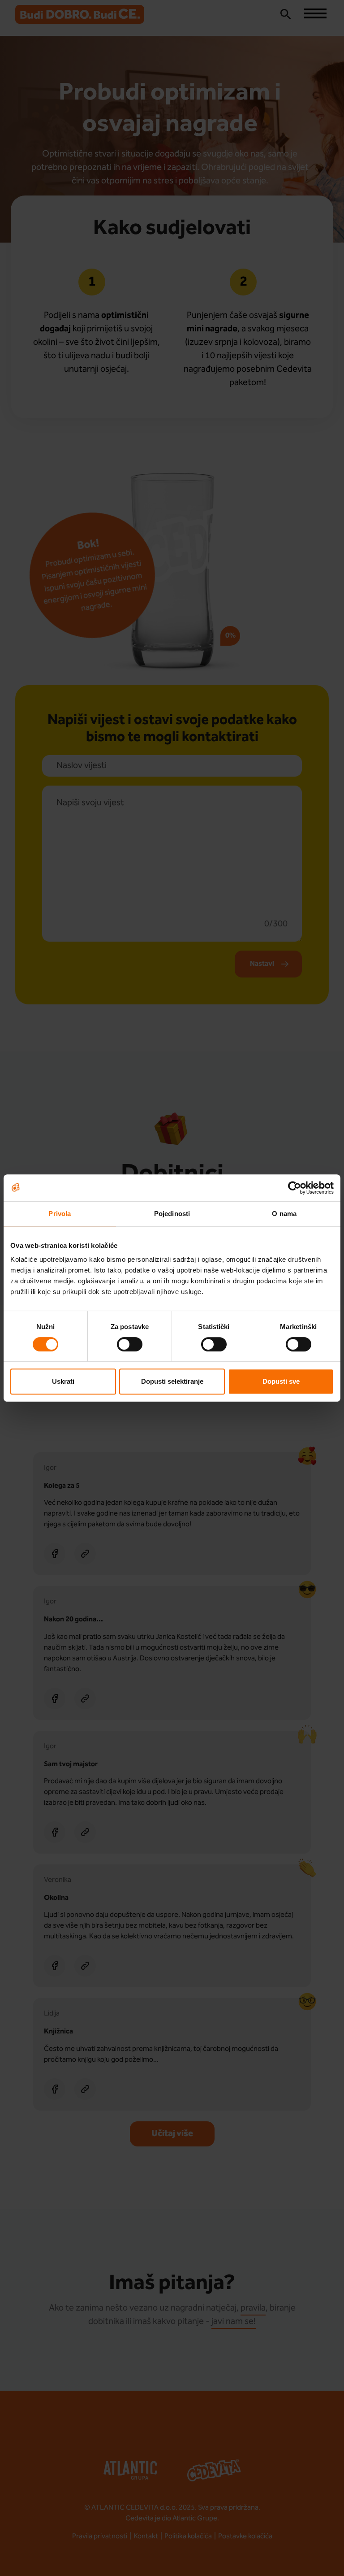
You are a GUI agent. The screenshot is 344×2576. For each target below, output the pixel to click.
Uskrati (63, 1381)
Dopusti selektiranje (172, 1381)
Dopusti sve (281, 1381)
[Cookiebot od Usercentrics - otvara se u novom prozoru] (295, 1188)
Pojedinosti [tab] (172, 1214)
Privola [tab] (60, 1214)
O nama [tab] (284, 1214)
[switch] (130, 1344)
